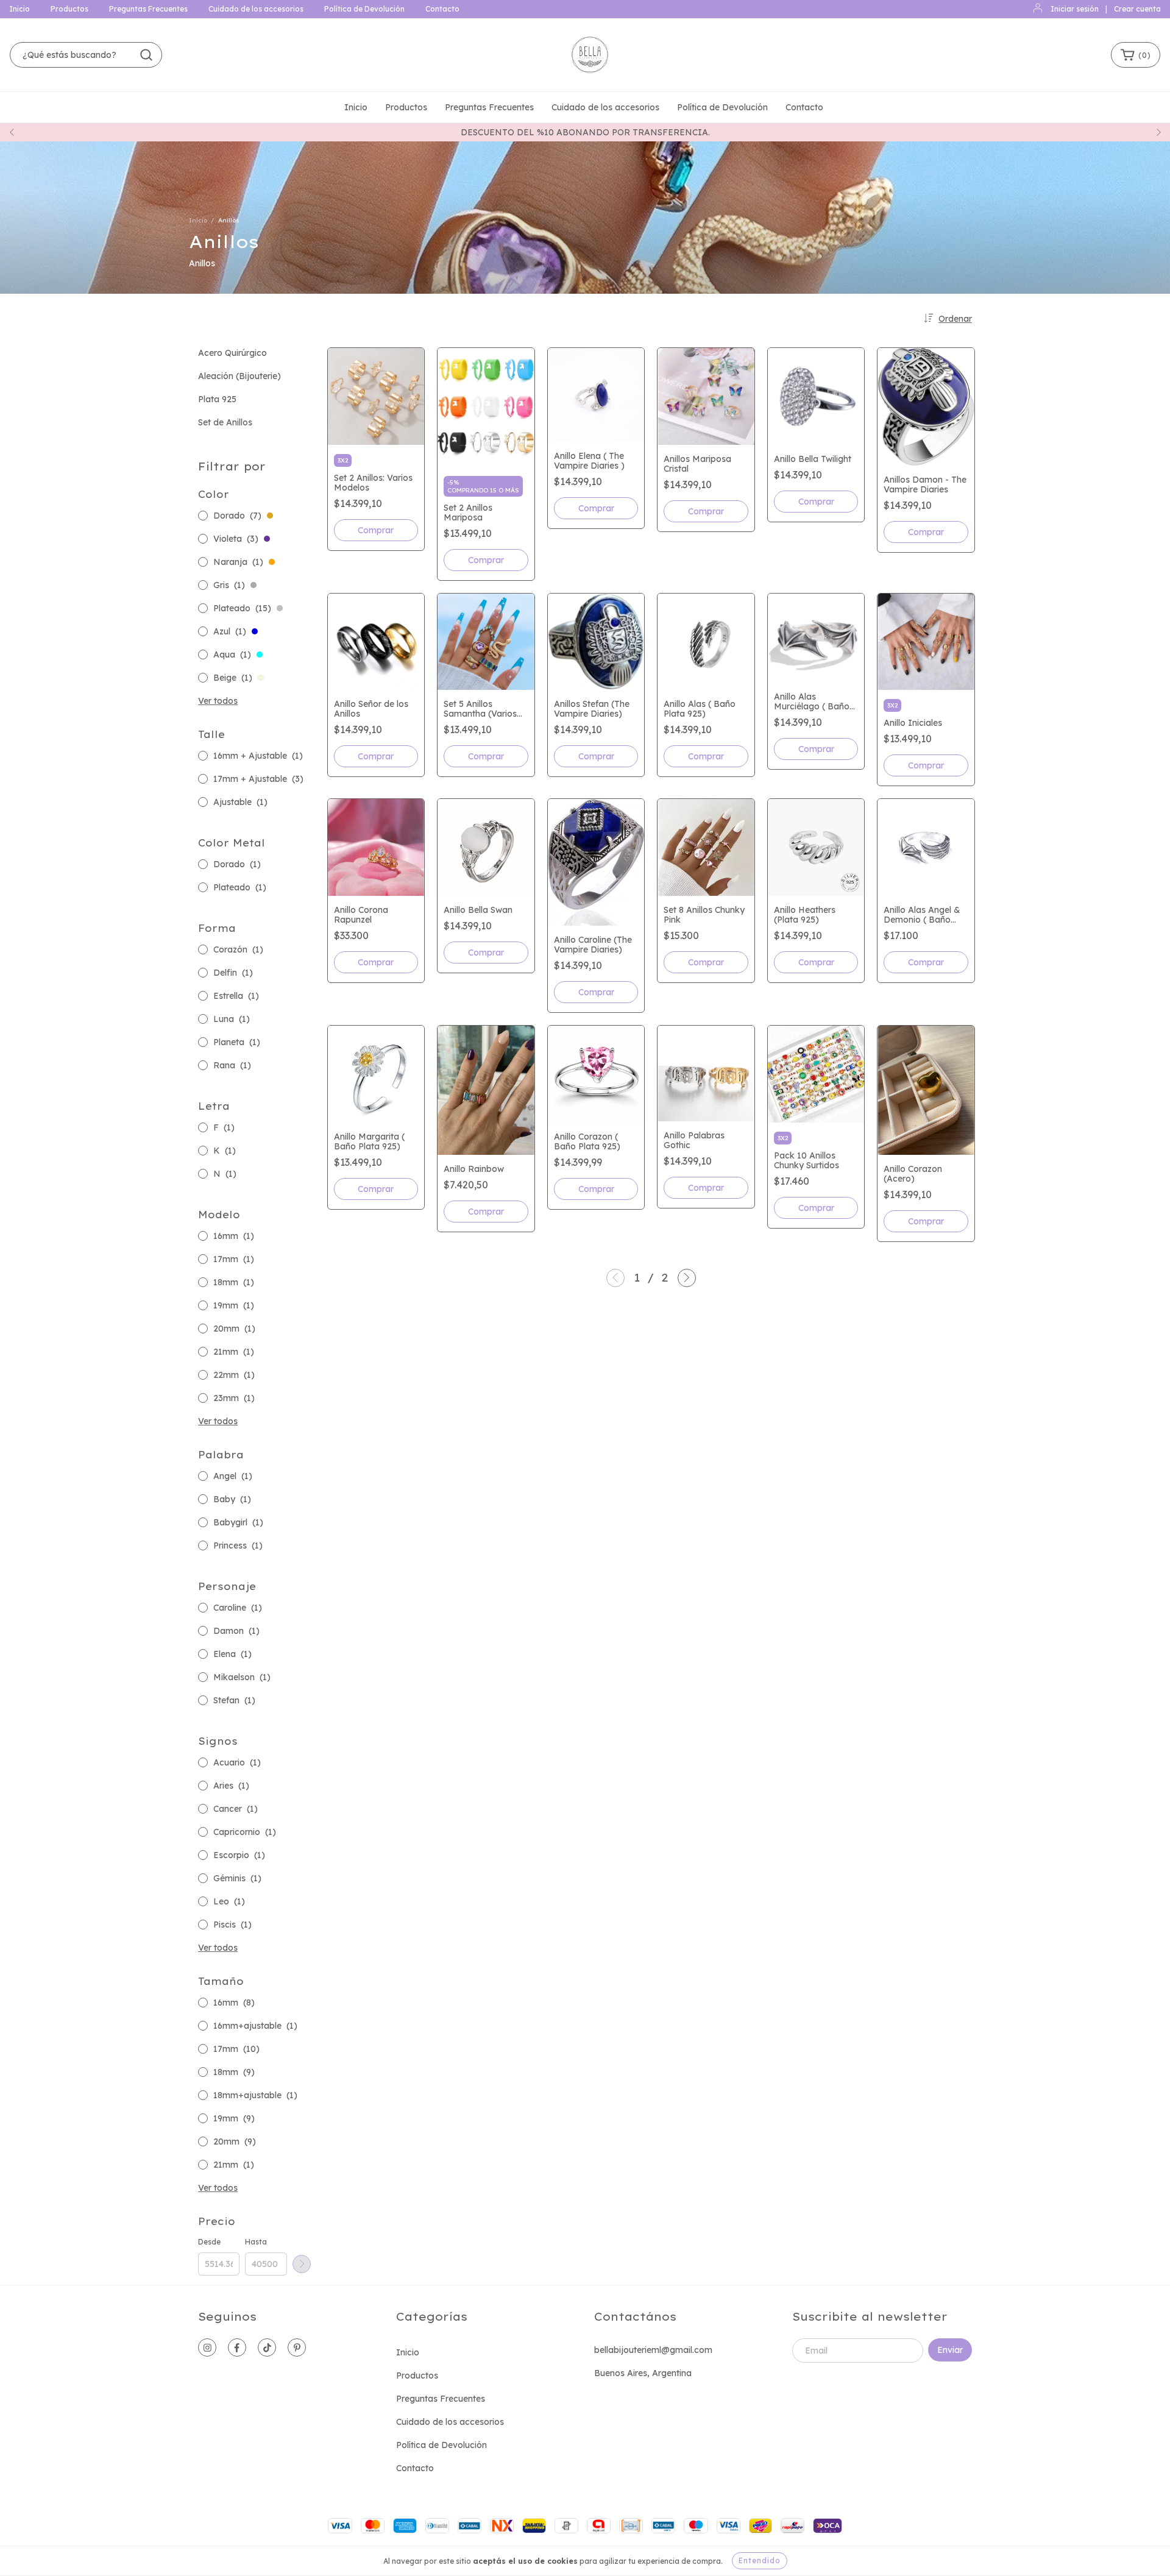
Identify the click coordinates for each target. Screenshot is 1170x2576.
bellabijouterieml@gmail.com (653, 2350)
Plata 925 (217, 399)
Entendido (760, 2560)
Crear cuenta (1137, 9)
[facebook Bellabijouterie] (237, 2347)
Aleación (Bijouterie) (239, 376)
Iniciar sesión (1075, 9)
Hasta (256, 2242)
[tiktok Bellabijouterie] (267, 2347)
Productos (69, 9)
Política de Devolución (364, 9)
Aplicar (302, 2264)
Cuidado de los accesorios (256, 9)
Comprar (376, 530)
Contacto (442, 9)
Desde (209, 2242)
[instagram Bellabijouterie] (207, 2347)
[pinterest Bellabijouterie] (297, 2347)
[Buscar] (146, 55)
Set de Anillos (225, 422)
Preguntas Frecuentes (148, 9)
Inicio (19, 9)
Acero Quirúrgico (232, 353)
